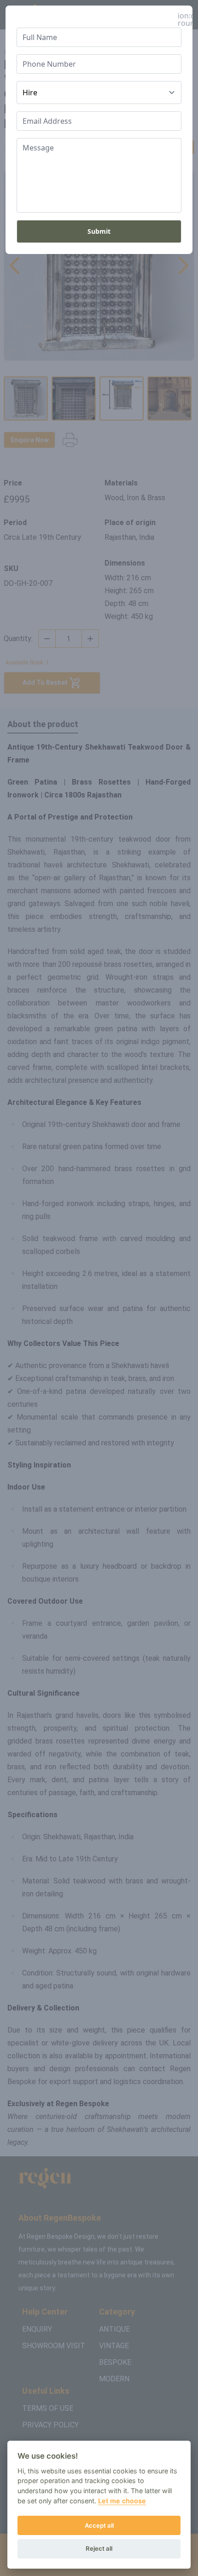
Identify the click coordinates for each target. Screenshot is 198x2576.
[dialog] (99, 1288)
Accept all (99, 2525)
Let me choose (122, 2501)
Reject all (99, 2548)
